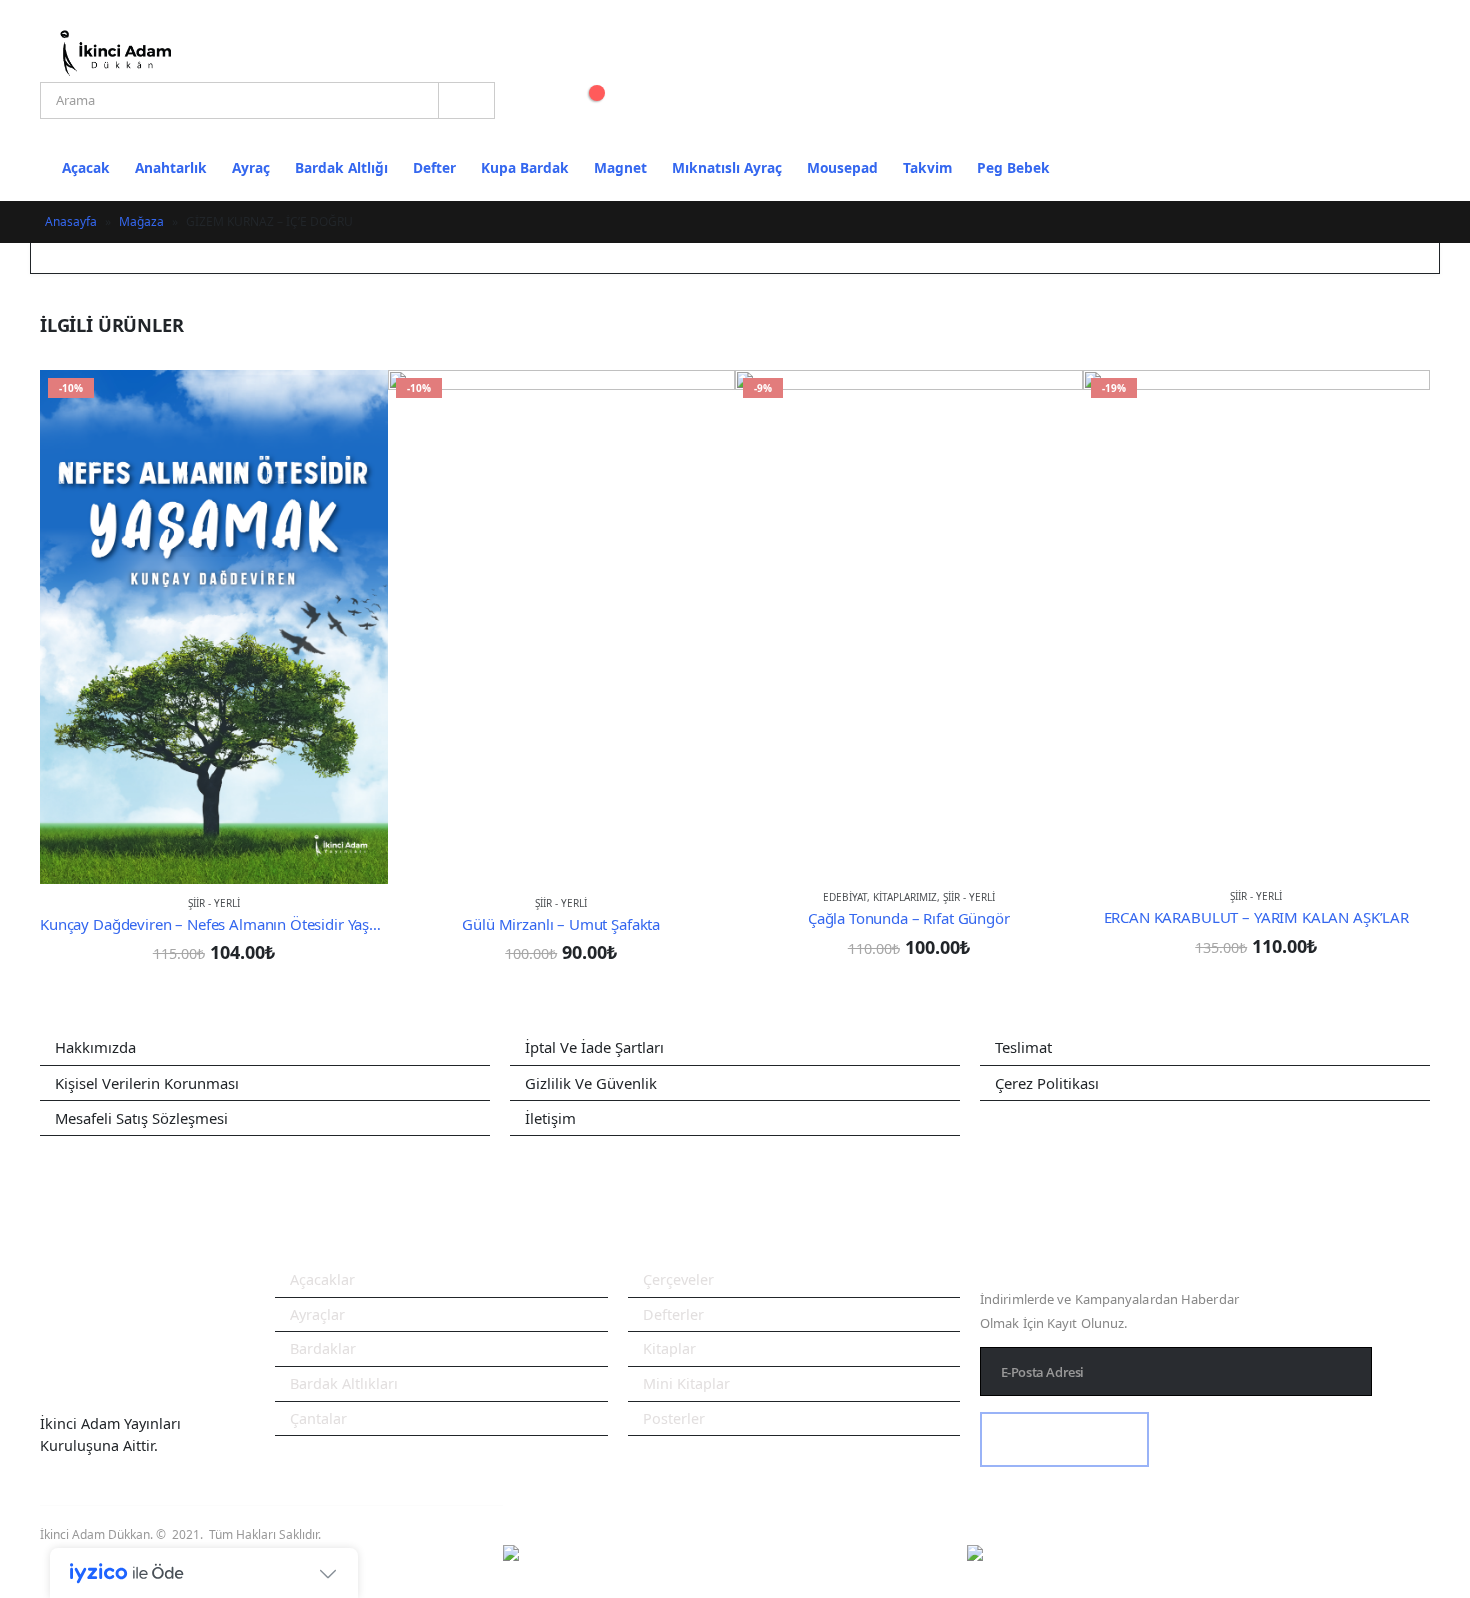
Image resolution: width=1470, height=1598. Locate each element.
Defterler (673, 1314)
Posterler (674, 1418)
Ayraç (251, 167)
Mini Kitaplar (686, 1383)
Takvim (927, 167)
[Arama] (466, 100)
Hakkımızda (95, 1047)
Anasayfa (71, 221)
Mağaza (141, 221)
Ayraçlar (317, 1314)
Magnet (620, 167)
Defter (434, 167)
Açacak (86, 167)
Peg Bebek (1013, 167)
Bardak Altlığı (341, 167)
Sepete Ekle (355, 403)
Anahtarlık (171, 167)
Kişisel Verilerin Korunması (147, 1083)
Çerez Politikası (1047, 1083)
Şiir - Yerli (214, 903)
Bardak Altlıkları (344, 1383)
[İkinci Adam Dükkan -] (115, 53)
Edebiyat (845, 897)
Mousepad (842, 167)
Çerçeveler (678, 1279)
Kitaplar (669, 1348)
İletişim (550, 1118)
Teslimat (1023, 1047)
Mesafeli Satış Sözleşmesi (141, 1118)
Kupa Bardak (525, 167)
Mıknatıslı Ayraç (727, 167)
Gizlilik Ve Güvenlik (591, 1083)
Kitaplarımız (905, 897)
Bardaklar (323, 1348)
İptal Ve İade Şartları (594, 1047)
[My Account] (534, 98)
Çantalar (318, 1418)
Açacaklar (322, 1279)
